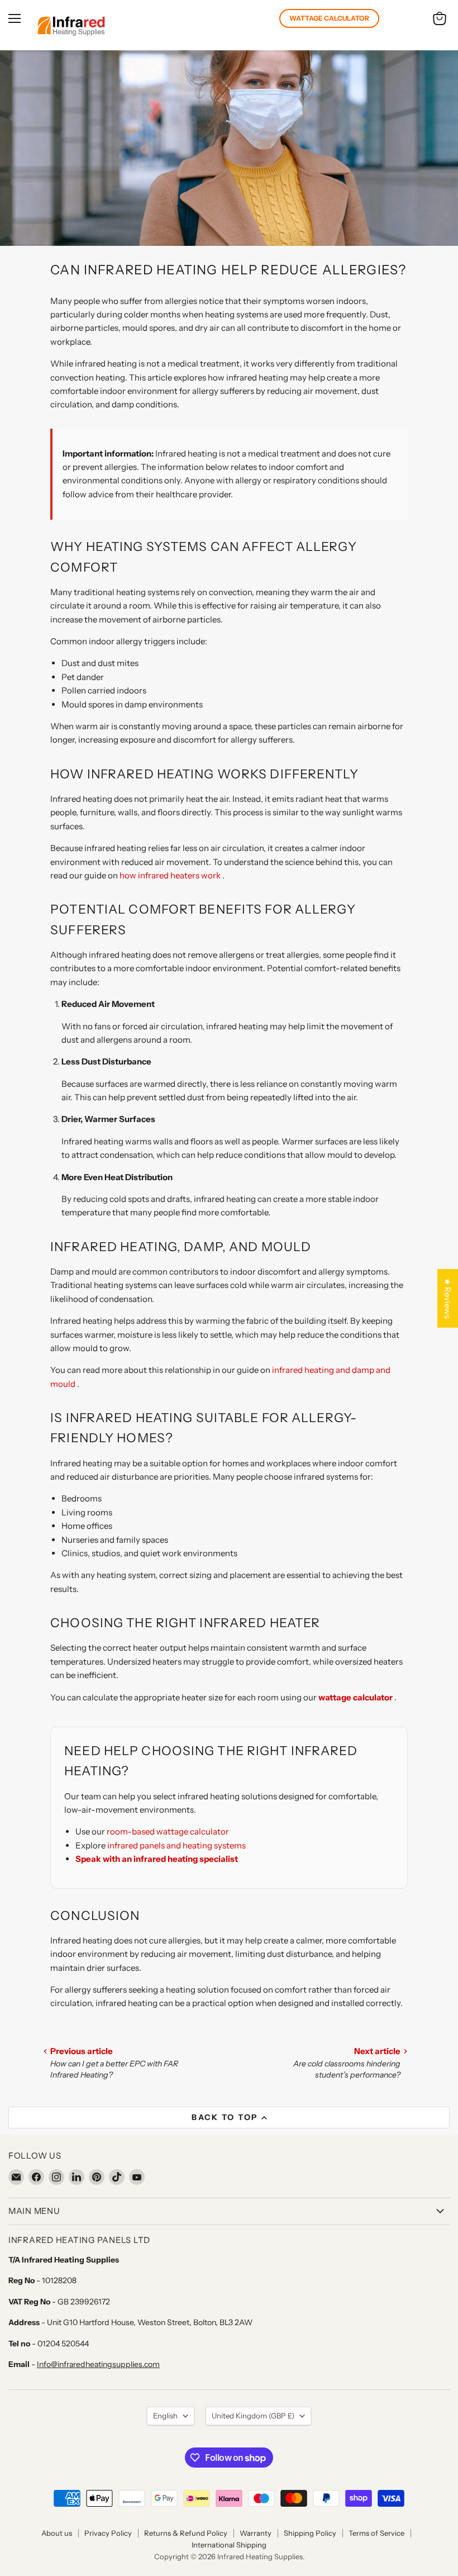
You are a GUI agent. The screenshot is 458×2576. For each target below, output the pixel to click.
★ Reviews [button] (448, 1298)
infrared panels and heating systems (176, 1845)
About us (57, 2533)
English (165, 2416)
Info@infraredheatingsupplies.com (98, 2364)
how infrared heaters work (171, 875)
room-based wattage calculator (168, 1831)
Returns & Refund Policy (186, 2533)
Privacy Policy (108, 2533)
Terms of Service (376, 2533)
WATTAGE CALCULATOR (329, 18)
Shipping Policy (310, 2533)
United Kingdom (253, 2416)
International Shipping (229, 2545)
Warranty (256, 2533)
